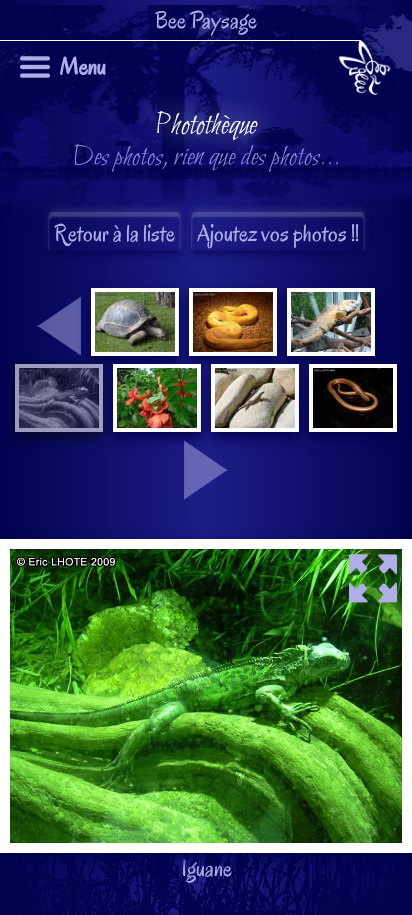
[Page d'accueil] (364, 71)
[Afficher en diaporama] (206, 554)
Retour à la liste (114, 233)
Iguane (197, 497)
